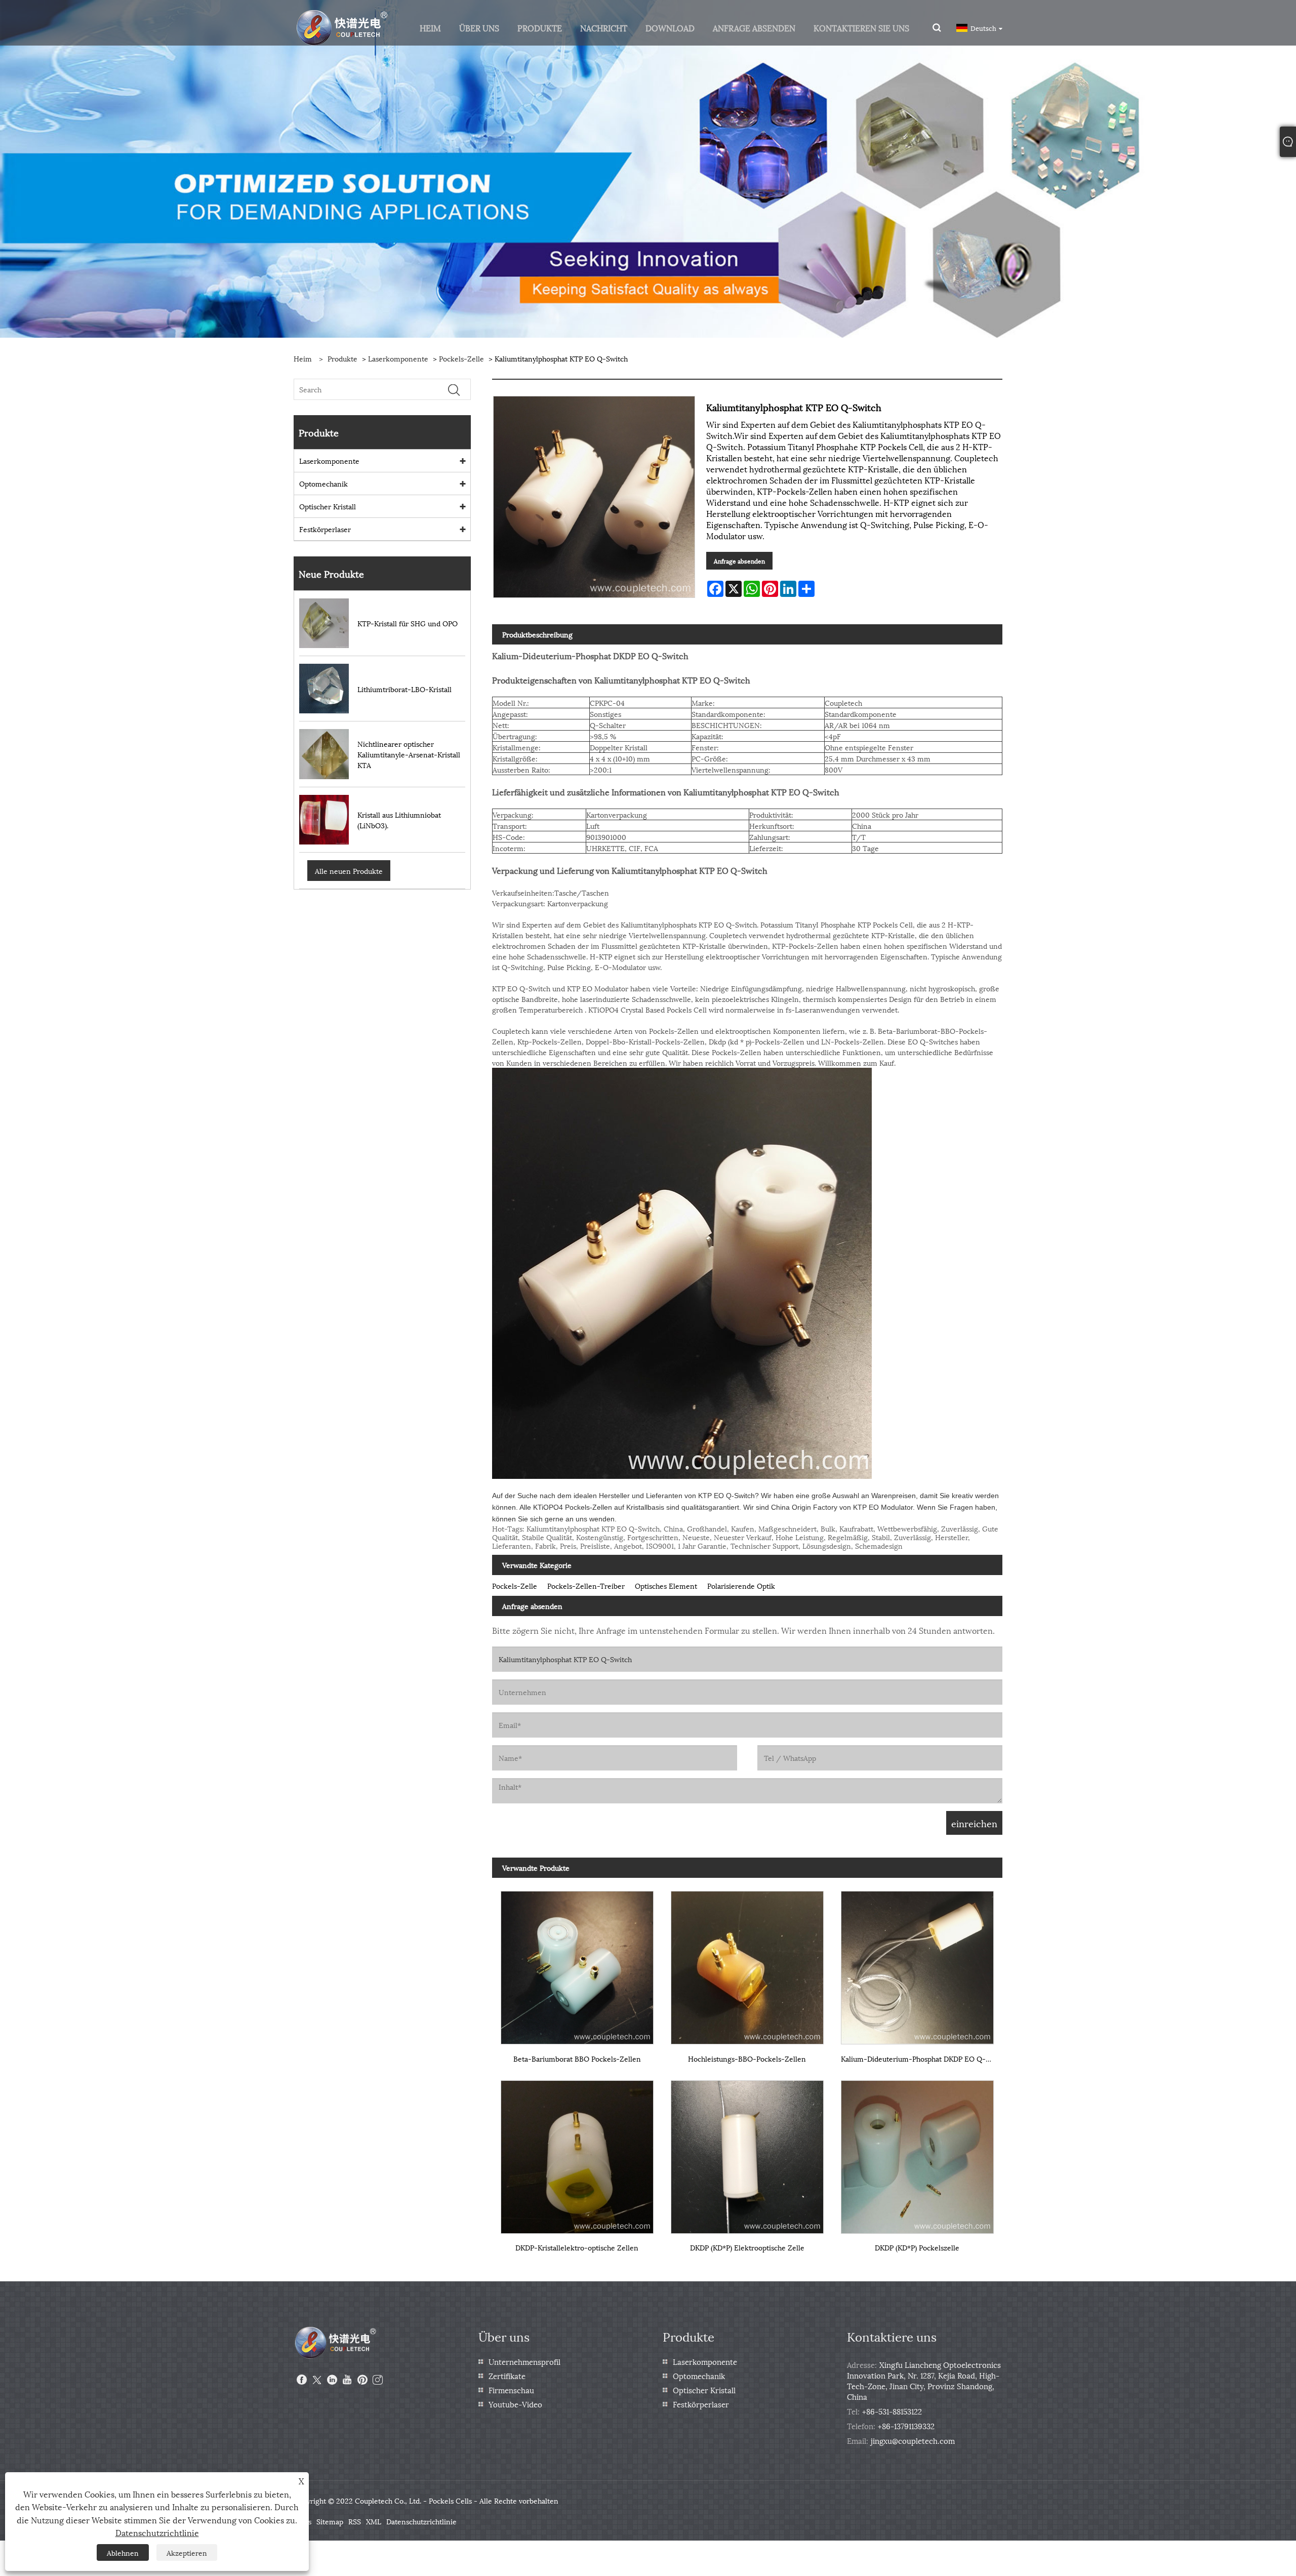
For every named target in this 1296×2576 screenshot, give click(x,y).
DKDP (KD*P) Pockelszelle (917, 2247)
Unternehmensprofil (524, 2361)
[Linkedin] (332, 2380)
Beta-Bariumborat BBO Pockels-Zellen (577, 2058)
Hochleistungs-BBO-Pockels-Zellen (747, 2058)
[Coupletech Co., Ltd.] (342, 27)
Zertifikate (507, 2376)
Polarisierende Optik (741, 1585)
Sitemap (330, 2521)
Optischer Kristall (328, 506)
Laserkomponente (398, 358)
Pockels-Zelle (461, 358)
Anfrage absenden (739, 561)
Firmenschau (511, 2390)
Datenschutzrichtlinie (421, 2521)
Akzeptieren (187, 2552)
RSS (355, 2521)
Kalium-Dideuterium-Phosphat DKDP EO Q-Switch (922, 2058)
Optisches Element (666, 1585)
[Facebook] (302, 2380)
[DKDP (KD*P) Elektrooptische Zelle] (747, 2152)
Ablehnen (123, 2552)
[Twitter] (317, 2380)
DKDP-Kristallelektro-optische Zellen (577, 2247)
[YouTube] (347, 2380)
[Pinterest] (362, 2380)
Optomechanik (323, 483)
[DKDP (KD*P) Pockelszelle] (917, 2152)
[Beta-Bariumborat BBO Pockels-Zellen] (577, 1964)
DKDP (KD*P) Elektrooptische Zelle (747, 2247)
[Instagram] (378, 2380)
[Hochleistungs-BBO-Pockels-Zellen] (747, 1964)
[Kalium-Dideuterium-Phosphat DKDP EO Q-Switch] (917, 1964)
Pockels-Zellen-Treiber (586, 1585)
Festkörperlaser (325, 529)
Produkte (342, 358)
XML (374, 2521)
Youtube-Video (515, 2404)
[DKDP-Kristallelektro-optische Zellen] (577, 2152)
